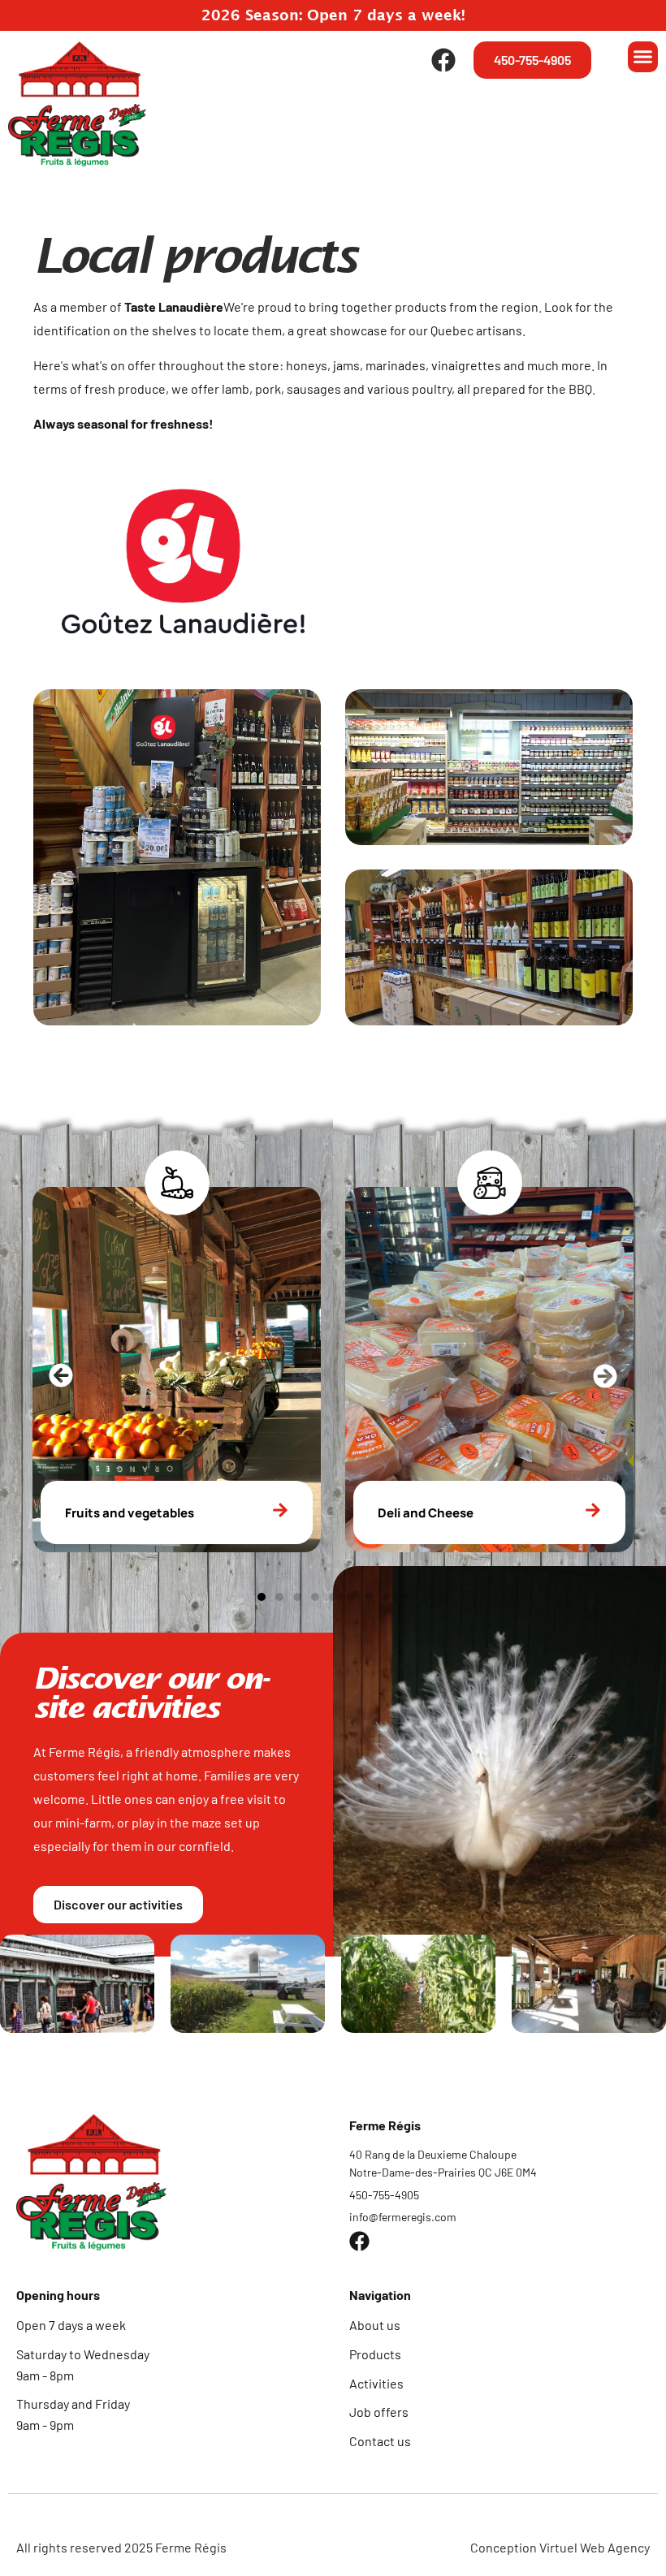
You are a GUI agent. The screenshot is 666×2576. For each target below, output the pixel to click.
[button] (643, 57)
